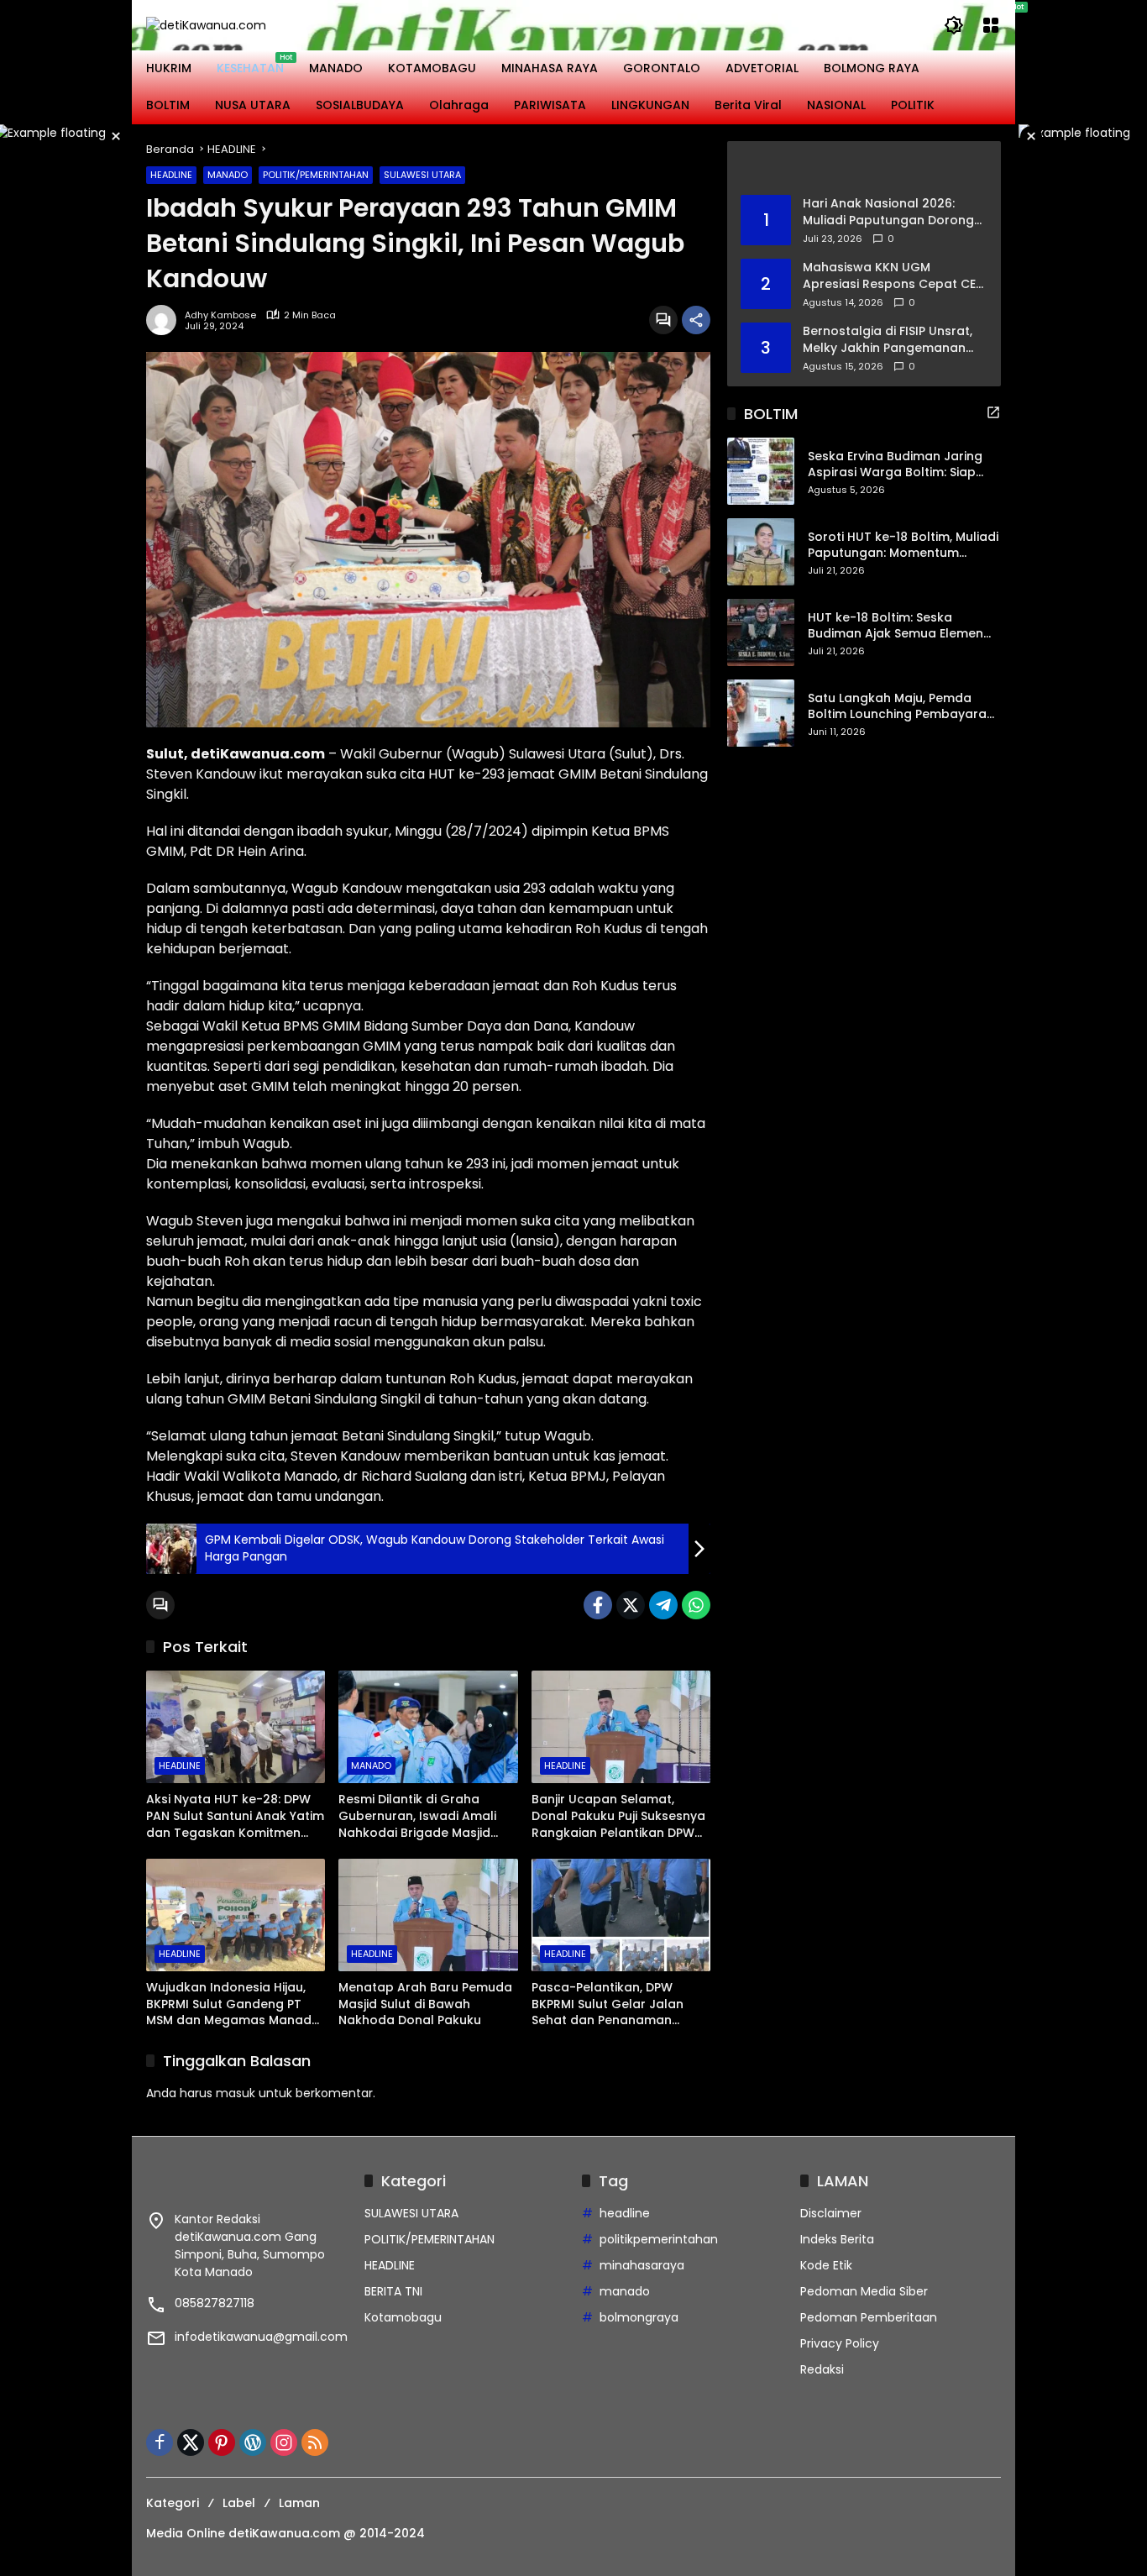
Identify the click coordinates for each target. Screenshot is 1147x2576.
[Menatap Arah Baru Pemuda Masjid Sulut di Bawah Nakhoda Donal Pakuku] (428, 1915)
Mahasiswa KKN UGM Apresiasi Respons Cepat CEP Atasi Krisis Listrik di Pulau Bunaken (893, 276)
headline (625, 2213)
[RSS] (315, 2442)
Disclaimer (831, 2213)
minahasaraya (642, 2265)
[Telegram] (663, 1605)
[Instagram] (284, 2442)
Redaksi (822, 2369)
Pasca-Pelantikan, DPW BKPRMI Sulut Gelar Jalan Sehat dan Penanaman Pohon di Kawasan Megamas (621, 2004)
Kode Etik (826, 2265)
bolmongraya (639, 2317)
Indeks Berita (837, 2239)
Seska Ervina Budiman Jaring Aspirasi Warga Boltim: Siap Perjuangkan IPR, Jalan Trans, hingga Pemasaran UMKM (897, 465)
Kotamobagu (403, 2317)
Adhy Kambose (220, 315)
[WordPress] (253, 2442)
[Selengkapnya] (864, 168)
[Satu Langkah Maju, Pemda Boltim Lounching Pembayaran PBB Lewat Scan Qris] (761, 713)
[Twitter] (631, 1605)
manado (625, 2291)
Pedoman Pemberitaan (869, 2317)
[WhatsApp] (696, 1605)
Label (239, 2503)
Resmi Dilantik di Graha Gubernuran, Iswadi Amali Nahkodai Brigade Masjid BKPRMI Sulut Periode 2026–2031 (422, 1816)
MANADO (228, 175)
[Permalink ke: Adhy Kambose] (165, 320)
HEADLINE (171, 175)
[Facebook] (598, 1605)
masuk (236, 2093)
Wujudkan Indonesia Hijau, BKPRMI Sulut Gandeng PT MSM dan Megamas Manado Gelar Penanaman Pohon (233, 2004)
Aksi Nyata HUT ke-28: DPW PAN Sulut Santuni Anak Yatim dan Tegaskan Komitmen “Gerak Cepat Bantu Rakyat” (235, 1816)
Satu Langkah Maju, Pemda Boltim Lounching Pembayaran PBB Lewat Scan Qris (901, 707)
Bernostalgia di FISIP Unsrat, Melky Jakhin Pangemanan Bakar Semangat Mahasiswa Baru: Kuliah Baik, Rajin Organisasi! (890, 340)
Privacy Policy (840, 2343)
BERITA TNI (393, 2291)
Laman (299, 2503)
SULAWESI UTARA (422, 175)
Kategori (173, 2503)
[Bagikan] (696, 320)
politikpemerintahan (659, 2239)
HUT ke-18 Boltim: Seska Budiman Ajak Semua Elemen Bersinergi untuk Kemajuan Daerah (896, 626)
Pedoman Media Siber (864, 2291)
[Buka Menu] (991, 25)
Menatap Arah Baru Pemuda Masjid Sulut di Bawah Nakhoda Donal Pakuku (425, 2004)
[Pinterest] (222, 2442)
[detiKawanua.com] (206, 24)
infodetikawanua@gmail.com (261, 2337)
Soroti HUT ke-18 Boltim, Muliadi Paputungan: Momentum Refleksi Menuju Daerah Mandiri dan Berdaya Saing (903, 546)
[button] (954, 25)
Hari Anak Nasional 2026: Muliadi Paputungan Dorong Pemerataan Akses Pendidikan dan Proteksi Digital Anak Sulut (888, 212)
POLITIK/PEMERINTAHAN (316, 175)
